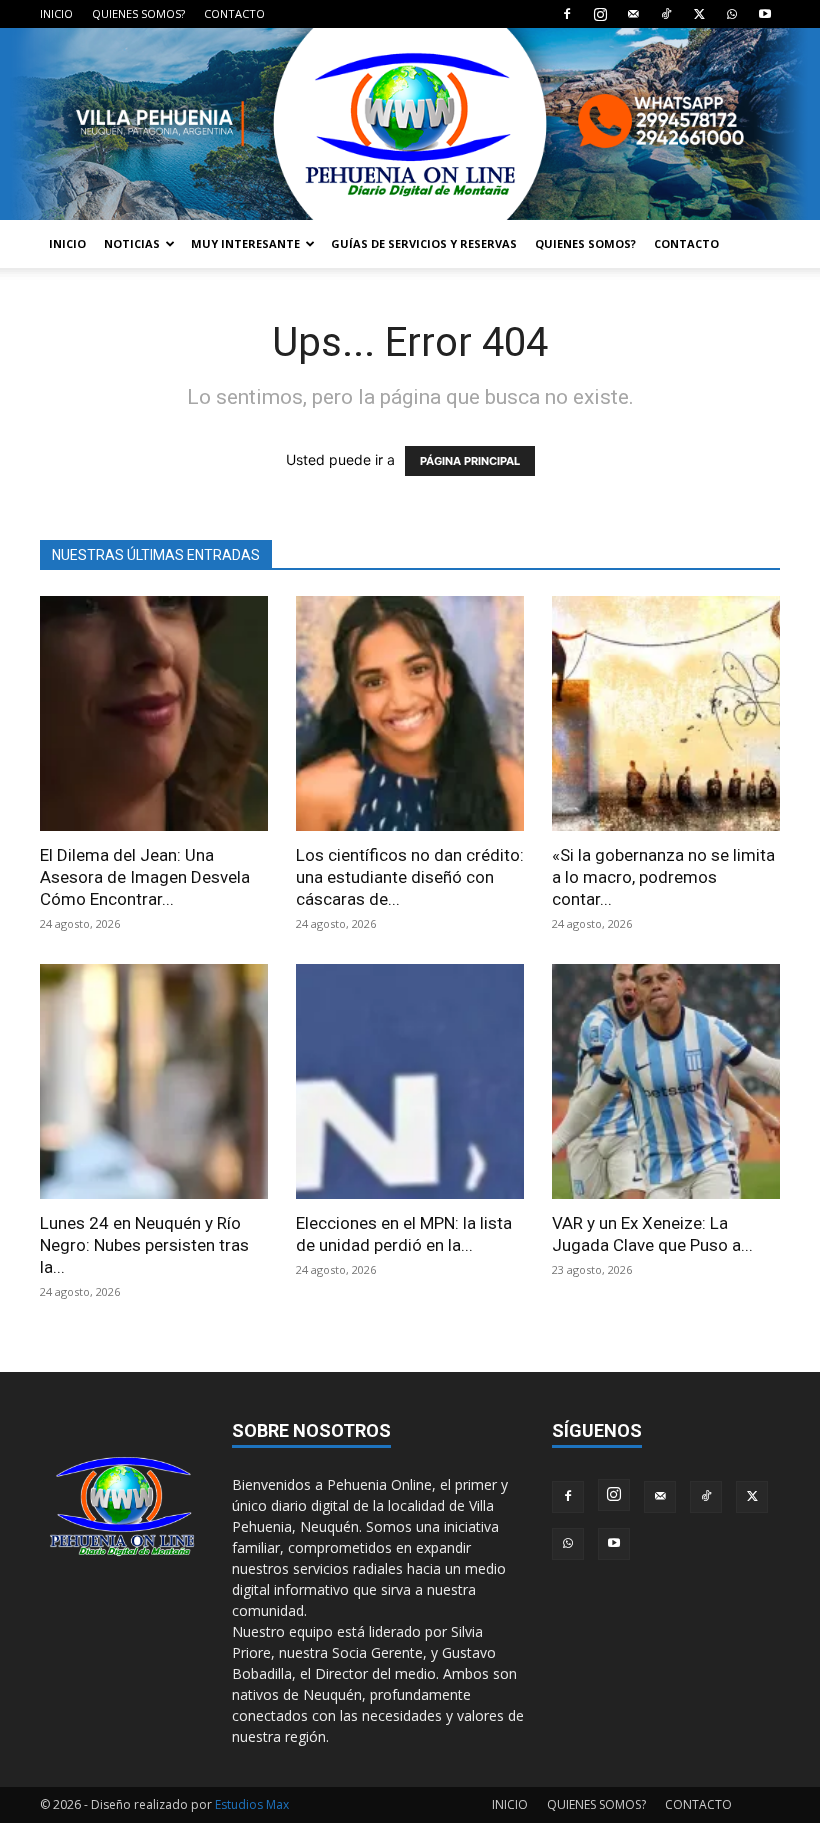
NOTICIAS (132, 243)
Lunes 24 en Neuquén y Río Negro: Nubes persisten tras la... (144, 1245)
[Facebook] (567, 14)
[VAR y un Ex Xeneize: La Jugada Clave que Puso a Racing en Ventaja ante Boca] (666, 1081)
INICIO (56, 13)
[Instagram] (600, 14)
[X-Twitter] (699, 14)
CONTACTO (234, 13)
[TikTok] (666, 14)
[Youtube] (765, 14)
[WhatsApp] (732, 14)
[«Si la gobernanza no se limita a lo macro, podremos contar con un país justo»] (666, 713)
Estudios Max (252, 1804)
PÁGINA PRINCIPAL (470, 461)
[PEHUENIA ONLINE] (410, 124)
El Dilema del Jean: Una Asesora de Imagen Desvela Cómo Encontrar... (145, 877)
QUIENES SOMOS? (138, 13)
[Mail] (633, 14)
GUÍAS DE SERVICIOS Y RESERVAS (424, 243)
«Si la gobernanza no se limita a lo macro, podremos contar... (663, 877)
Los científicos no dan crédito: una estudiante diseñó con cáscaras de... (410, 877)
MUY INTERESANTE (245, 243)
